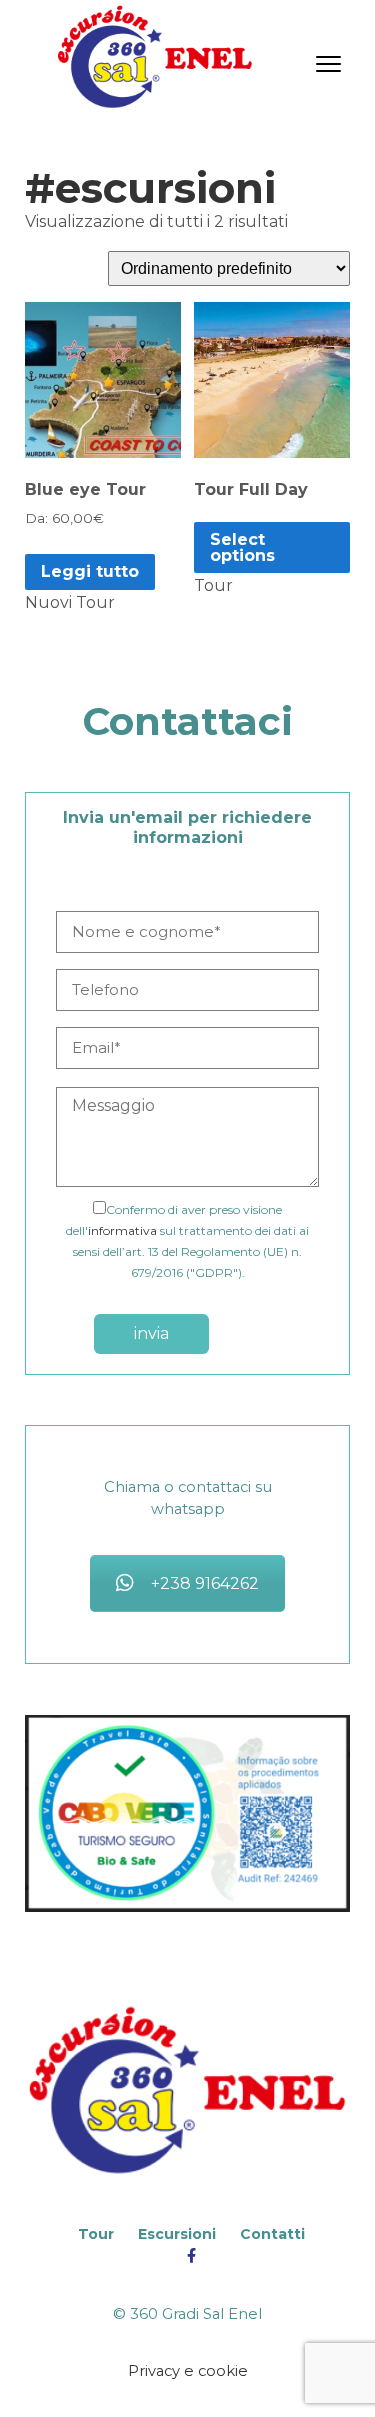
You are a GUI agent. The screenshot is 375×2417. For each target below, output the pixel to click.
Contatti (272, 2234)
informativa (122, 1230)
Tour (96, 2234)
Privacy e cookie (188, 2371)
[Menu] (328, 62)
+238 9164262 (205, 1583)
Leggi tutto (90, 571)
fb (191, 2257)
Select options (242, 547)
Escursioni (177, 2234)
